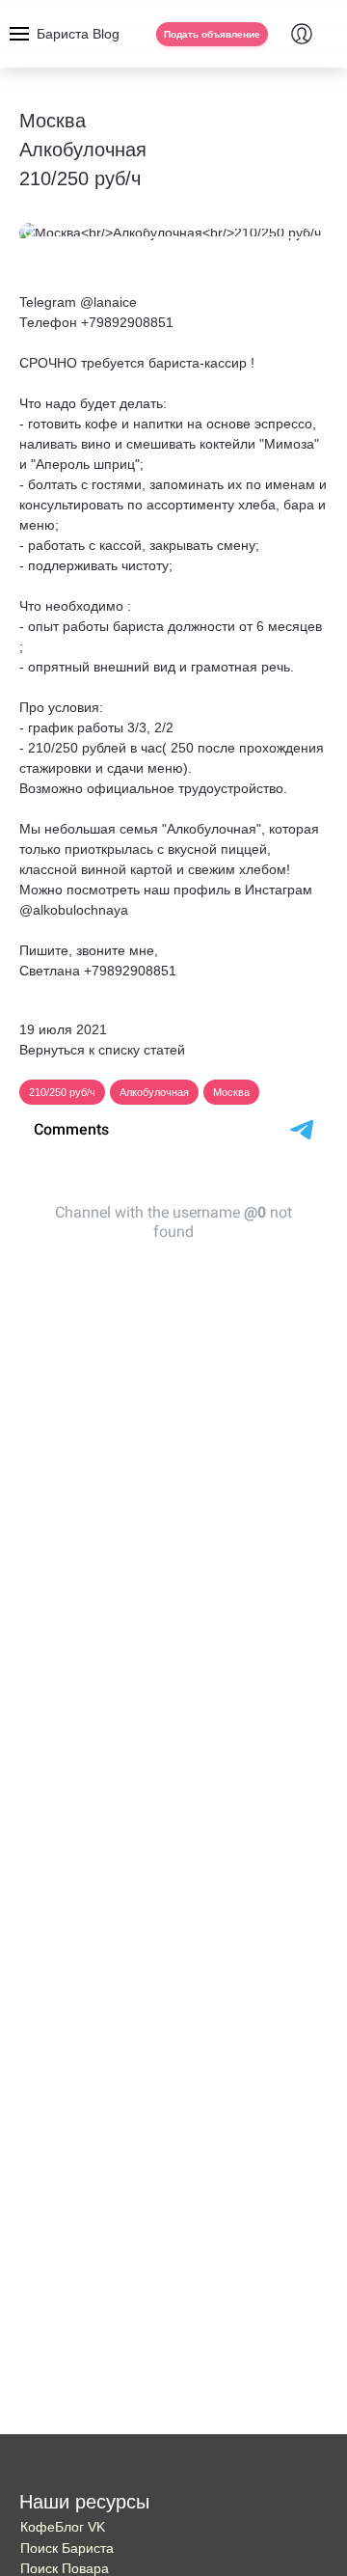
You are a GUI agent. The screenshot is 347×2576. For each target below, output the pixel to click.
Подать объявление (212, 34)
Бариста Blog (78, 34)
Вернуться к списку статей (102, 1050)
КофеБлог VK (63, 2527)
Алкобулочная (154, 1092)
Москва (231, 1092)
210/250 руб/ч (62, 1092)
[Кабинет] (302, 34)
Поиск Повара (65, 2568)
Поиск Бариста (67, 2548)
